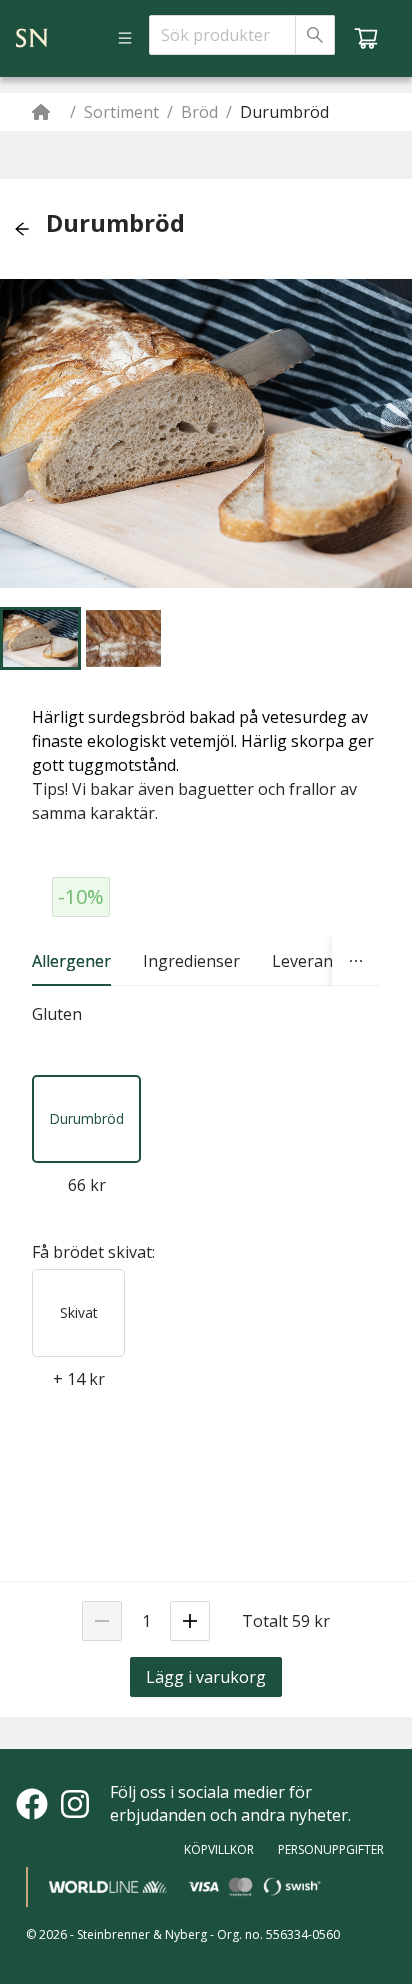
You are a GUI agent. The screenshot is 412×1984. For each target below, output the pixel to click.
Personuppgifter (331, 1849)
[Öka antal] (190, 1621)
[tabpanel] (206, 1014)
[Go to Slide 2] (123, 638)
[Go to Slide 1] (40, 638)
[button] (22, 229)
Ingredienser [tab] (191, 961)
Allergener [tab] (71, 961)
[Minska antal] (102, 1621)
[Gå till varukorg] (366, 38)
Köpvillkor (219, 1849)
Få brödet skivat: (93, 1252)
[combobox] (222, 35)
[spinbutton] (146, 1621)
